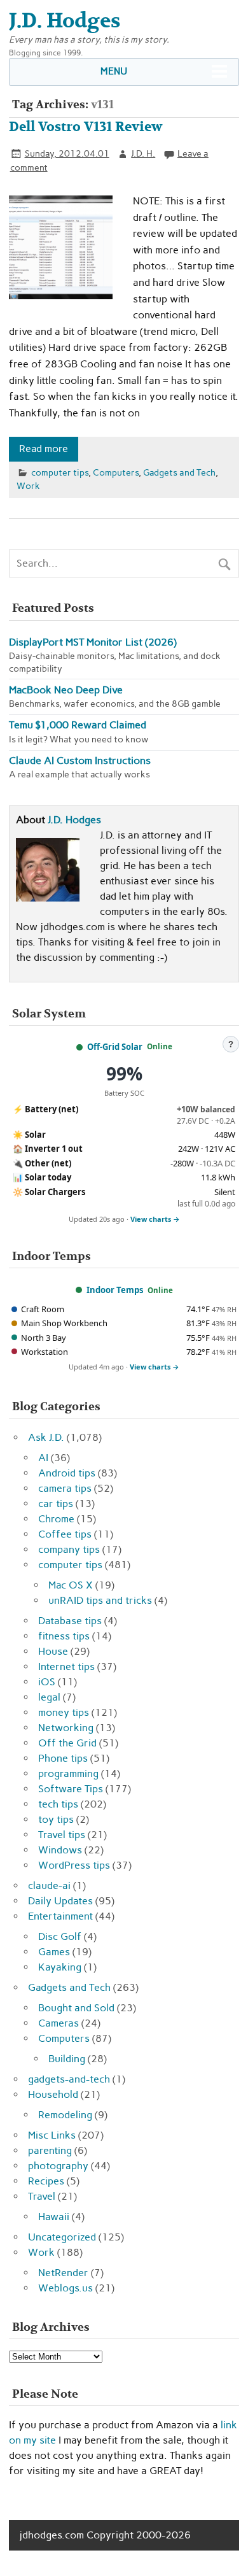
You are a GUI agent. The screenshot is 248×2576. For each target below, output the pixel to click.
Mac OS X (71, 1585)
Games (54, 1952)
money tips (64, 1712)
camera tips (65, 1488)
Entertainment (60, 1916)
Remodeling (65, 2115)
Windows (60, 1850)
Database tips (70, 1621)
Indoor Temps (115, 1290)
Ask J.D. (46, 1437)
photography (58, 2166)
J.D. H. (143, 153)
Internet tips (66, 1667)
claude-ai (49, 1886)
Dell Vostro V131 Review (86, 127)
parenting (50, 2150)
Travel (42, 2196)
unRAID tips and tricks (100, 1600)
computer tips (60, 472)
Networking (66, 1728)
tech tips (58, 1804)
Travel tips (62, 1835)
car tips (56, 1504)
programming (68, 1773)
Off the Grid (67, 1743)
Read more (44, 449)
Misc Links (52, 2135)
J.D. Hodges (74, 820)
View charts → (155, 1219)
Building (67, 2059)
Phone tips (63, 1758)
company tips (69, 1549)
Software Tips (71, 1789)
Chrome (56, 1519)
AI (43, 1458)
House (53, 1651)
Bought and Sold (76, 2008)
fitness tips (64, 1636)
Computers (116, 472)
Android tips (67, 1473)
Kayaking (60, 1967)
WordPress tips (74, 1865)
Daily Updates (60, 1901)
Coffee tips (65, 1534)
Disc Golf (60, 1936)
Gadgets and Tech (179, 472)
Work (28, 486)
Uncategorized (62, 2237)
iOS (47, 1682)
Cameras (59, 2023)
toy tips (56, 1819)
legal (49, 1697)
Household (53, 2094)
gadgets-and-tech (69, 2079)
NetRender (63, 2273)
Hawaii (54, 2217)
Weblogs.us (65, 2288)
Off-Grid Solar (115, 1047)
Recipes (46, 2181)
